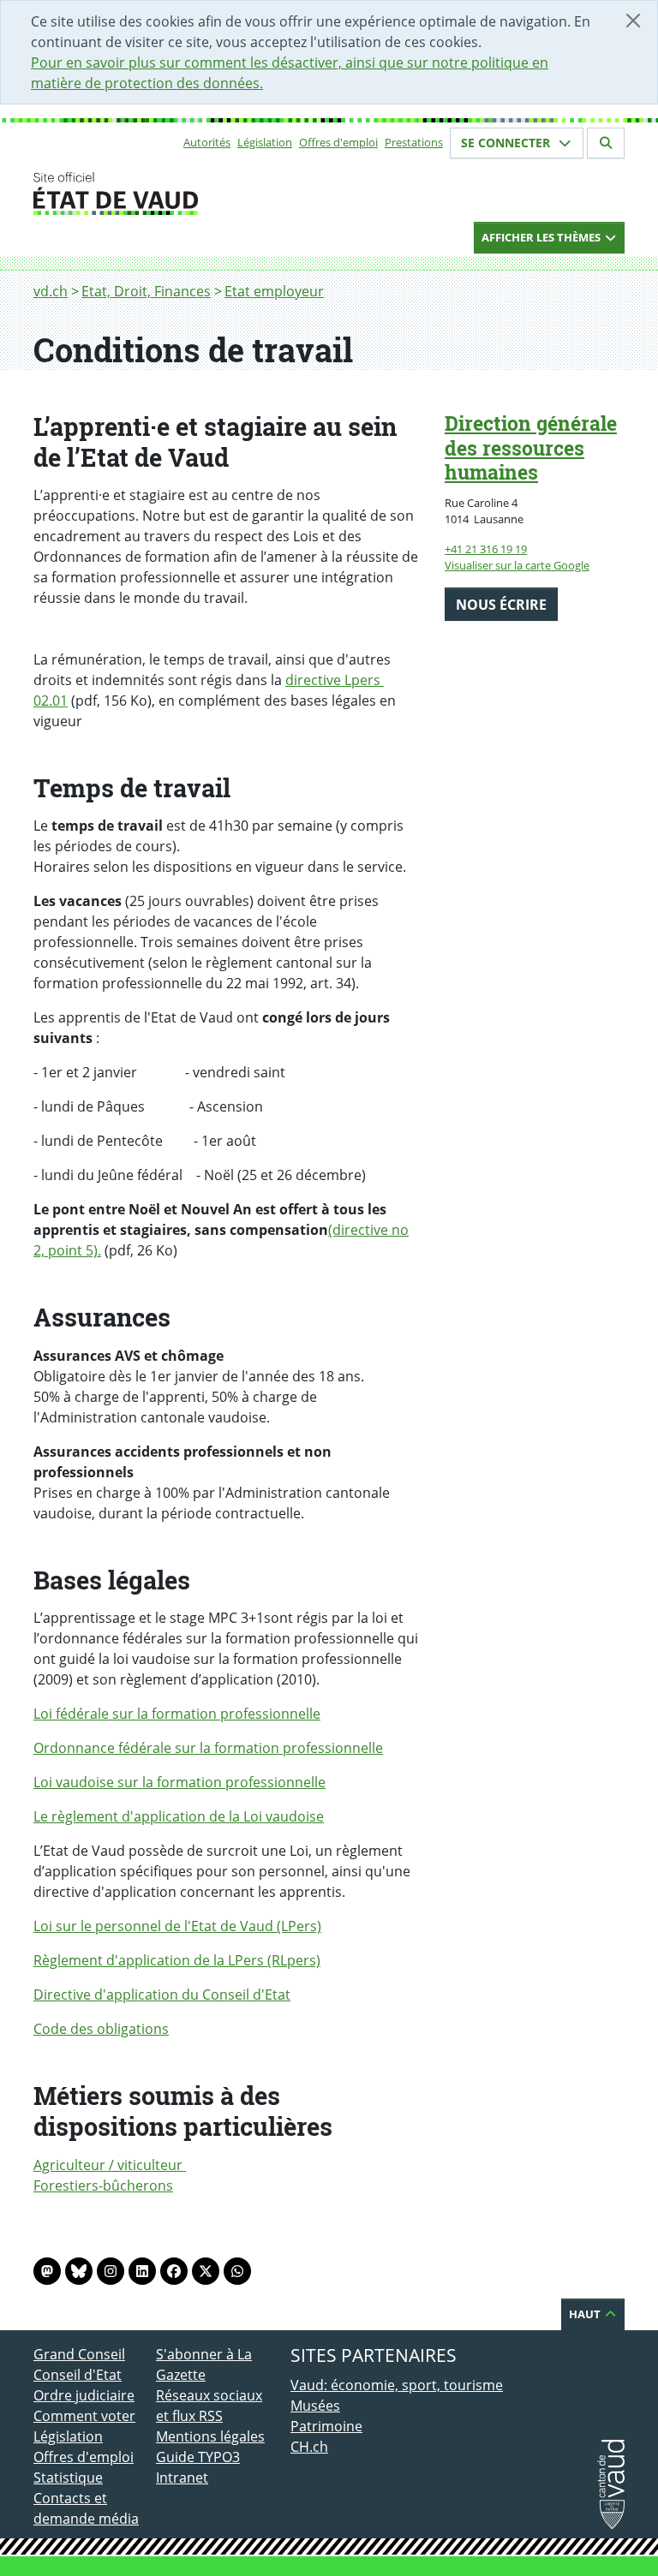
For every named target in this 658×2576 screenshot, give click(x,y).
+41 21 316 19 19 (486, 549)
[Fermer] (633, 21)
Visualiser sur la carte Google (517, 565)
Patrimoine (326, 2426)
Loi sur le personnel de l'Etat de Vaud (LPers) (177, 1926)
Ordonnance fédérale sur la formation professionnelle (208, 1748)
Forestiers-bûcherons (103, 2185)
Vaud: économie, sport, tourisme (397, 2385)
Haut (586, 2314)
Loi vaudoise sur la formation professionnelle (179, 1782)
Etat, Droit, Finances (146, 291)
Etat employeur (274, 291)
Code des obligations (101, 2029)
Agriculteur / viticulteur (110, 2165)
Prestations (414, 142)
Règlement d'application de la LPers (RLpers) (177, 1960)
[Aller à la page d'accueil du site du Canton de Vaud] (149, 194)
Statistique (68, 2478)
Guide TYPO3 (198, 2457)
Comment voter (84, 2416)
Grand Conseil (79, 2354)
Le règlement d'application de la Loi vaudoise (179, 1816)
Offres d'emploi (338, 142)
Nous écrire (501, 605)
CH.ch (309, 2447)
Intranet (182, 2478)
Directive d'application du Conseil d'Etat (162, 1995)
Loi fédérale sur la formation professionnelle (177, 1714)
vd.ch (51, 291)
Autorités (207, 142)
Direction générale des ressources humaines (531, 448)
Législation (265, 142)
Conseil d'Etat (78, 2375)
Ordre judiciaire (84, 2395)
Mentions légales (210, 2436)
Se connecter (507, 143)
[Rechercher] (606, 143)
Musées (315, 2406)
